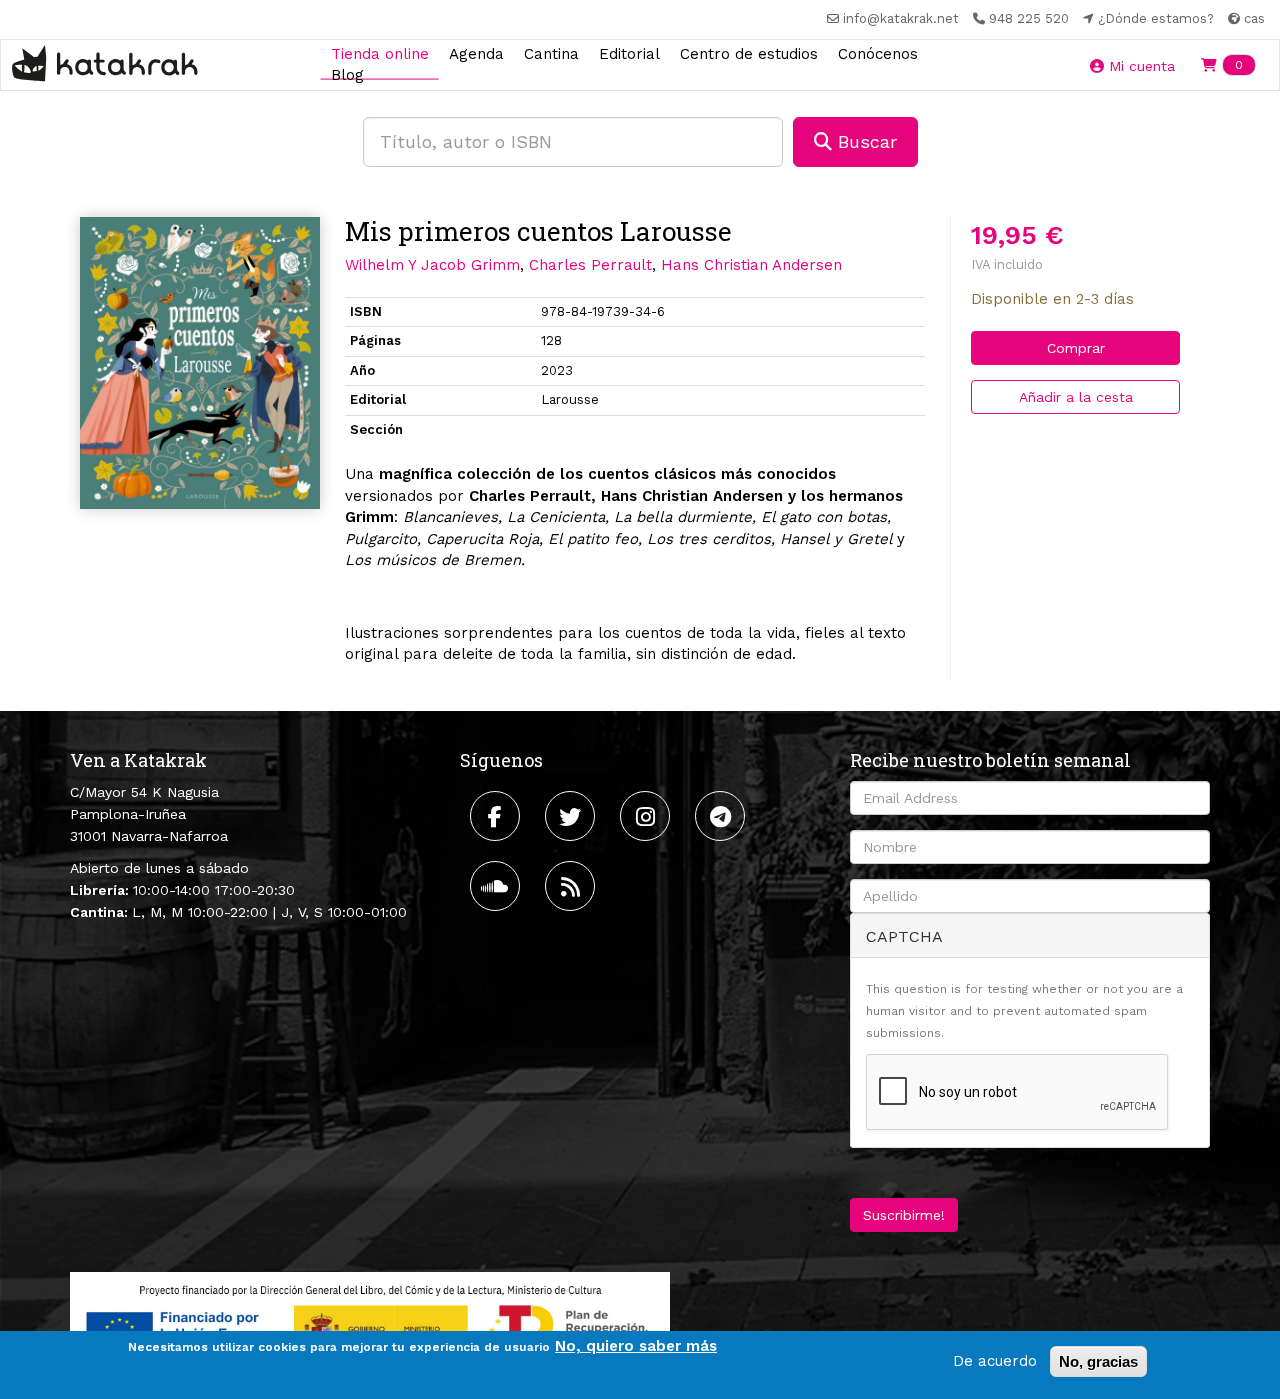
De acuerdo (995, 1361)
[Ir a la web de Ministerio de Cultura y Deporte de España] (370, 1324)
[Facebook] (497, 816)
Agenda (476, 53)
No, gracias (1098, 1361)
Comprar (1076, 348)
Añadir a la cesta (1076, 397)
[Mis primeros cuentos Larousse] (200, 363)
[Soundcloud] (497, 886)
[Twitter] (572, 816)
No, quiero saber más (636, 1346)
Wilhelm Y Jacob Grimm (432, 265)
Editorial (629, 53)
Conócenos (878, 53)
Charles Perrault (590, 265)
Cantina (551, 53)
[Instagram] (647, 816)
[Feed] (572, 886)
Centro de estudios (749, 53)
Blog (347, 75)
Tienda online (380, 53)
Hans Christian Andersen (751, 265)
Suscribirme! (904, 1215)
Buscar (864, 141)
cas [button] (1252, 18)
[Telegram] (722, 816)
